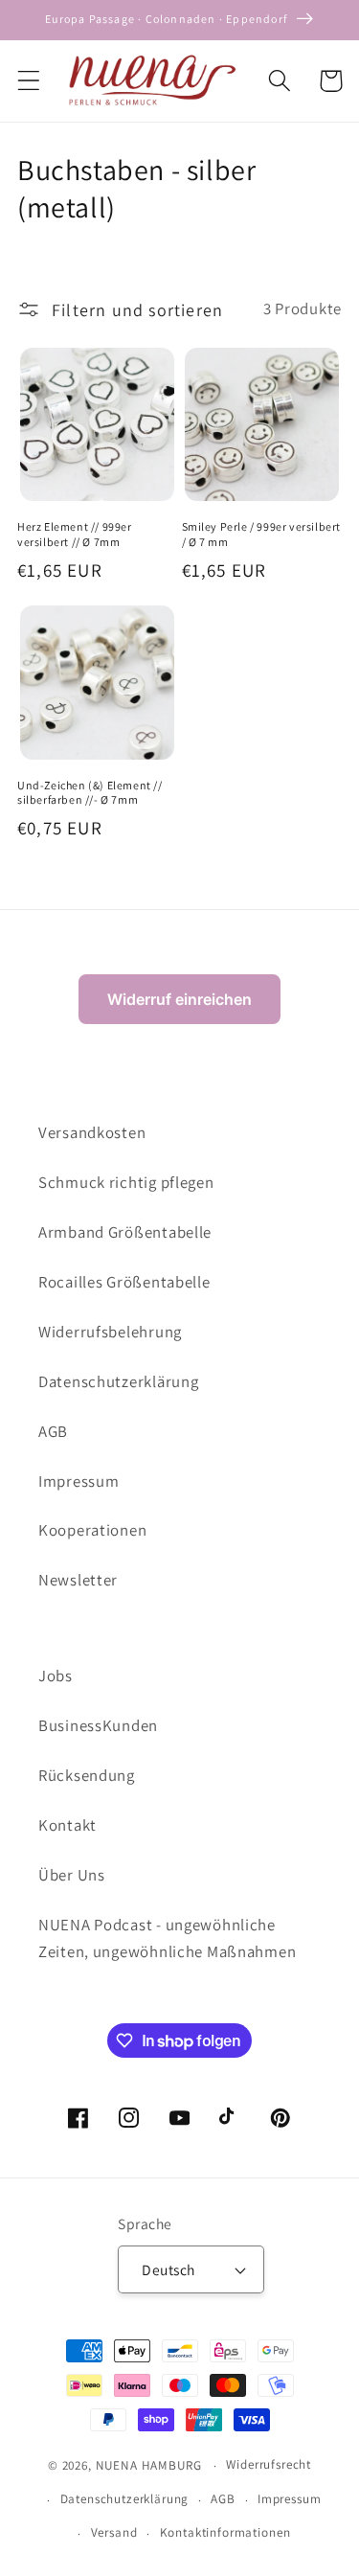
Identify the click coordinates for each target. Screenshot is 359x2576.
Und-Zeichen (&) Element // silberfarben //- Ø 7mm (90, 793)
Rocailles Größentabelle (124, 1282)
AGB (53, 1431)
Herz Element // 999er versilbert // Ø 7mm (75, 534)
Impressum (79, 1481)
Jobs (56, 1676)
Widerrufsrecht (269, 2464)
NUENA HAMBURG (149, 2465)
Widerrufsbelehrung (110, 1332)
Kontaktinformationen (225, 2532)
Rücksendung (87, 1775)
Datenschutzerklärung (118, 1381)
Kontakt (67, 1825)
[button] (29, 81)
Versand (114, 2532)
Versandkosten (92, 1132)
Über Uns (72, 1875)
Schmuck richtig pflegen (126, 1182)
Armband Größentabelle (125, 1232)
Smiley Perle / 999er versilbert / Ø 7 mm (262, 534)
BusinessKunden (98, 1725)
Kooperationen (92, 1530)
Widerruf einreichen (179, 999)
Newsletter (78, 1580)
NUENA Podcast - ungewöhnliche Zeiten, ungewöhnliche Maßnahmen (167, 1938)
